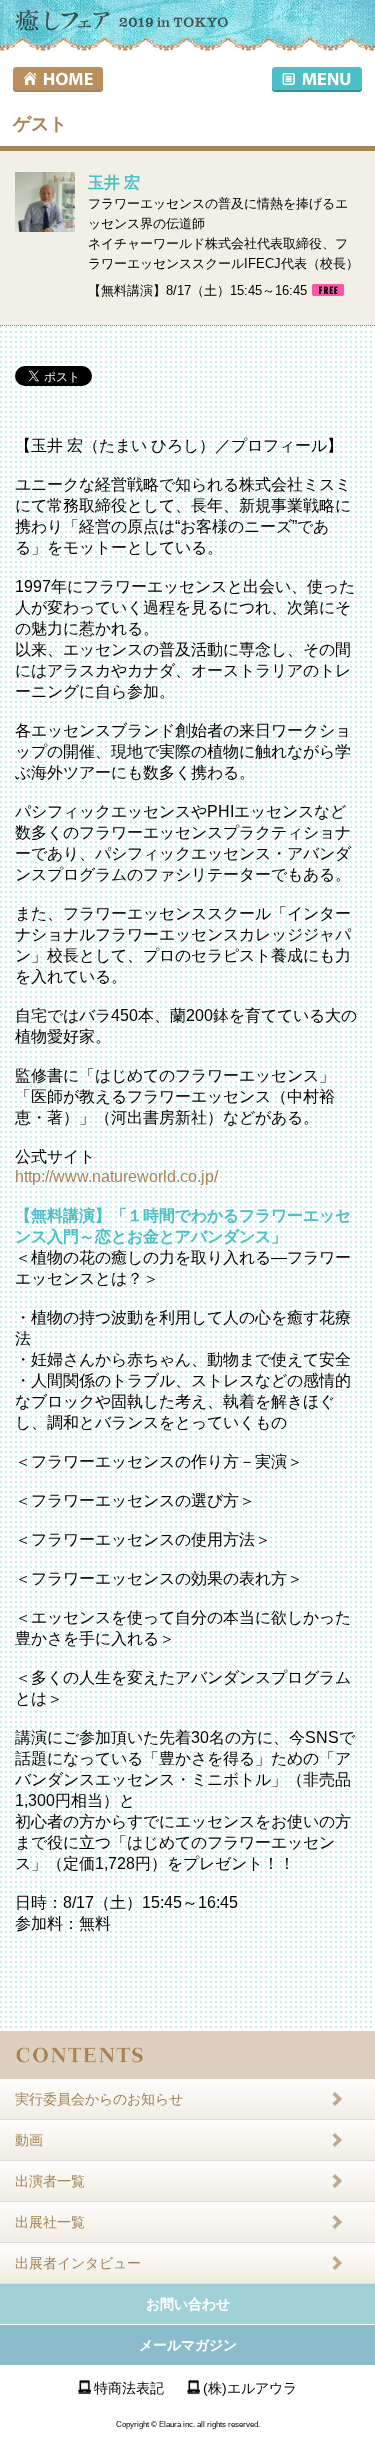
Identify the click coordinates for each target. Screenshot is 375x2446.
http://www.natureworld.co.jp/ (116, 1176)
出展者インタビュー (78, 2263)
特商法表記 (129, 2388)
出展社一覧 (50, 2222)
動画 (29, 2140)
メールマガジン (188, 2345)
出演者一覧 (50, 2181)
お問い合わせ (188, 2304)
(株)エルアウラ (250, 2388)
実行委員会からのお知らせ (99, 2099)
